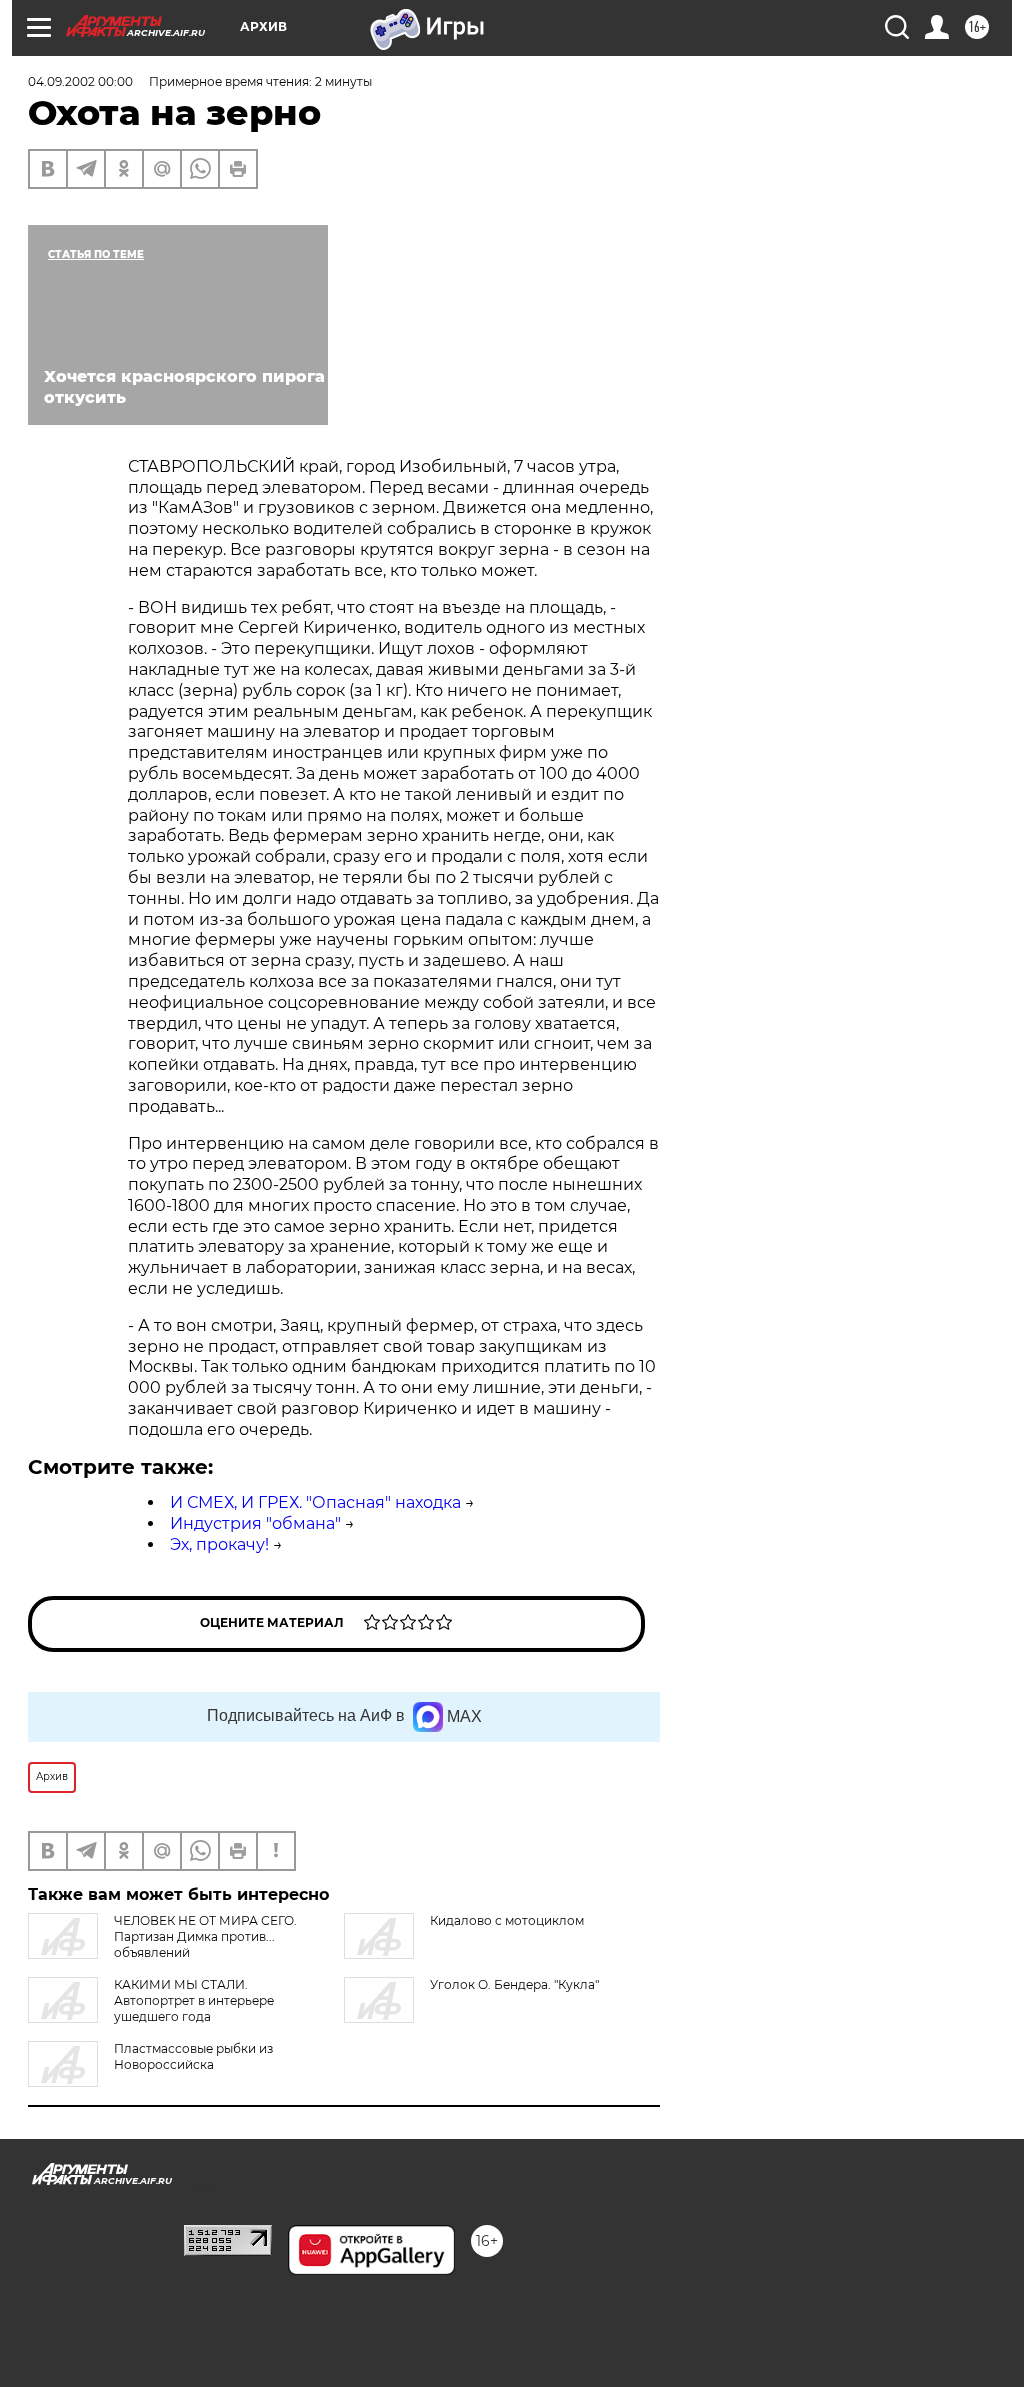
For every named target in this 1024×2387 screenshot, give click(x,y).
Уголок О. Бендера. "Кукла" (514, 1984)
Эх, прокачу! (219, 1544)
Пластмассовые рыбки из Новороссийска (193, 2056)
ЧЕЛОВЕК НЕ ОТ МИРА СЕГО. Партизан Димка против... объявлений (205, 1936)
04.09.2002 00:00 (80, 81)
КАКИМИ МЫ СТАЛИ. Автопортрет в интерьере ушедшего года (194, 2000)
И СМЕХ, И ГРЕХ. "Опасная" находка (315, 1502)
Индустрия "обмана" (255, 1523)
